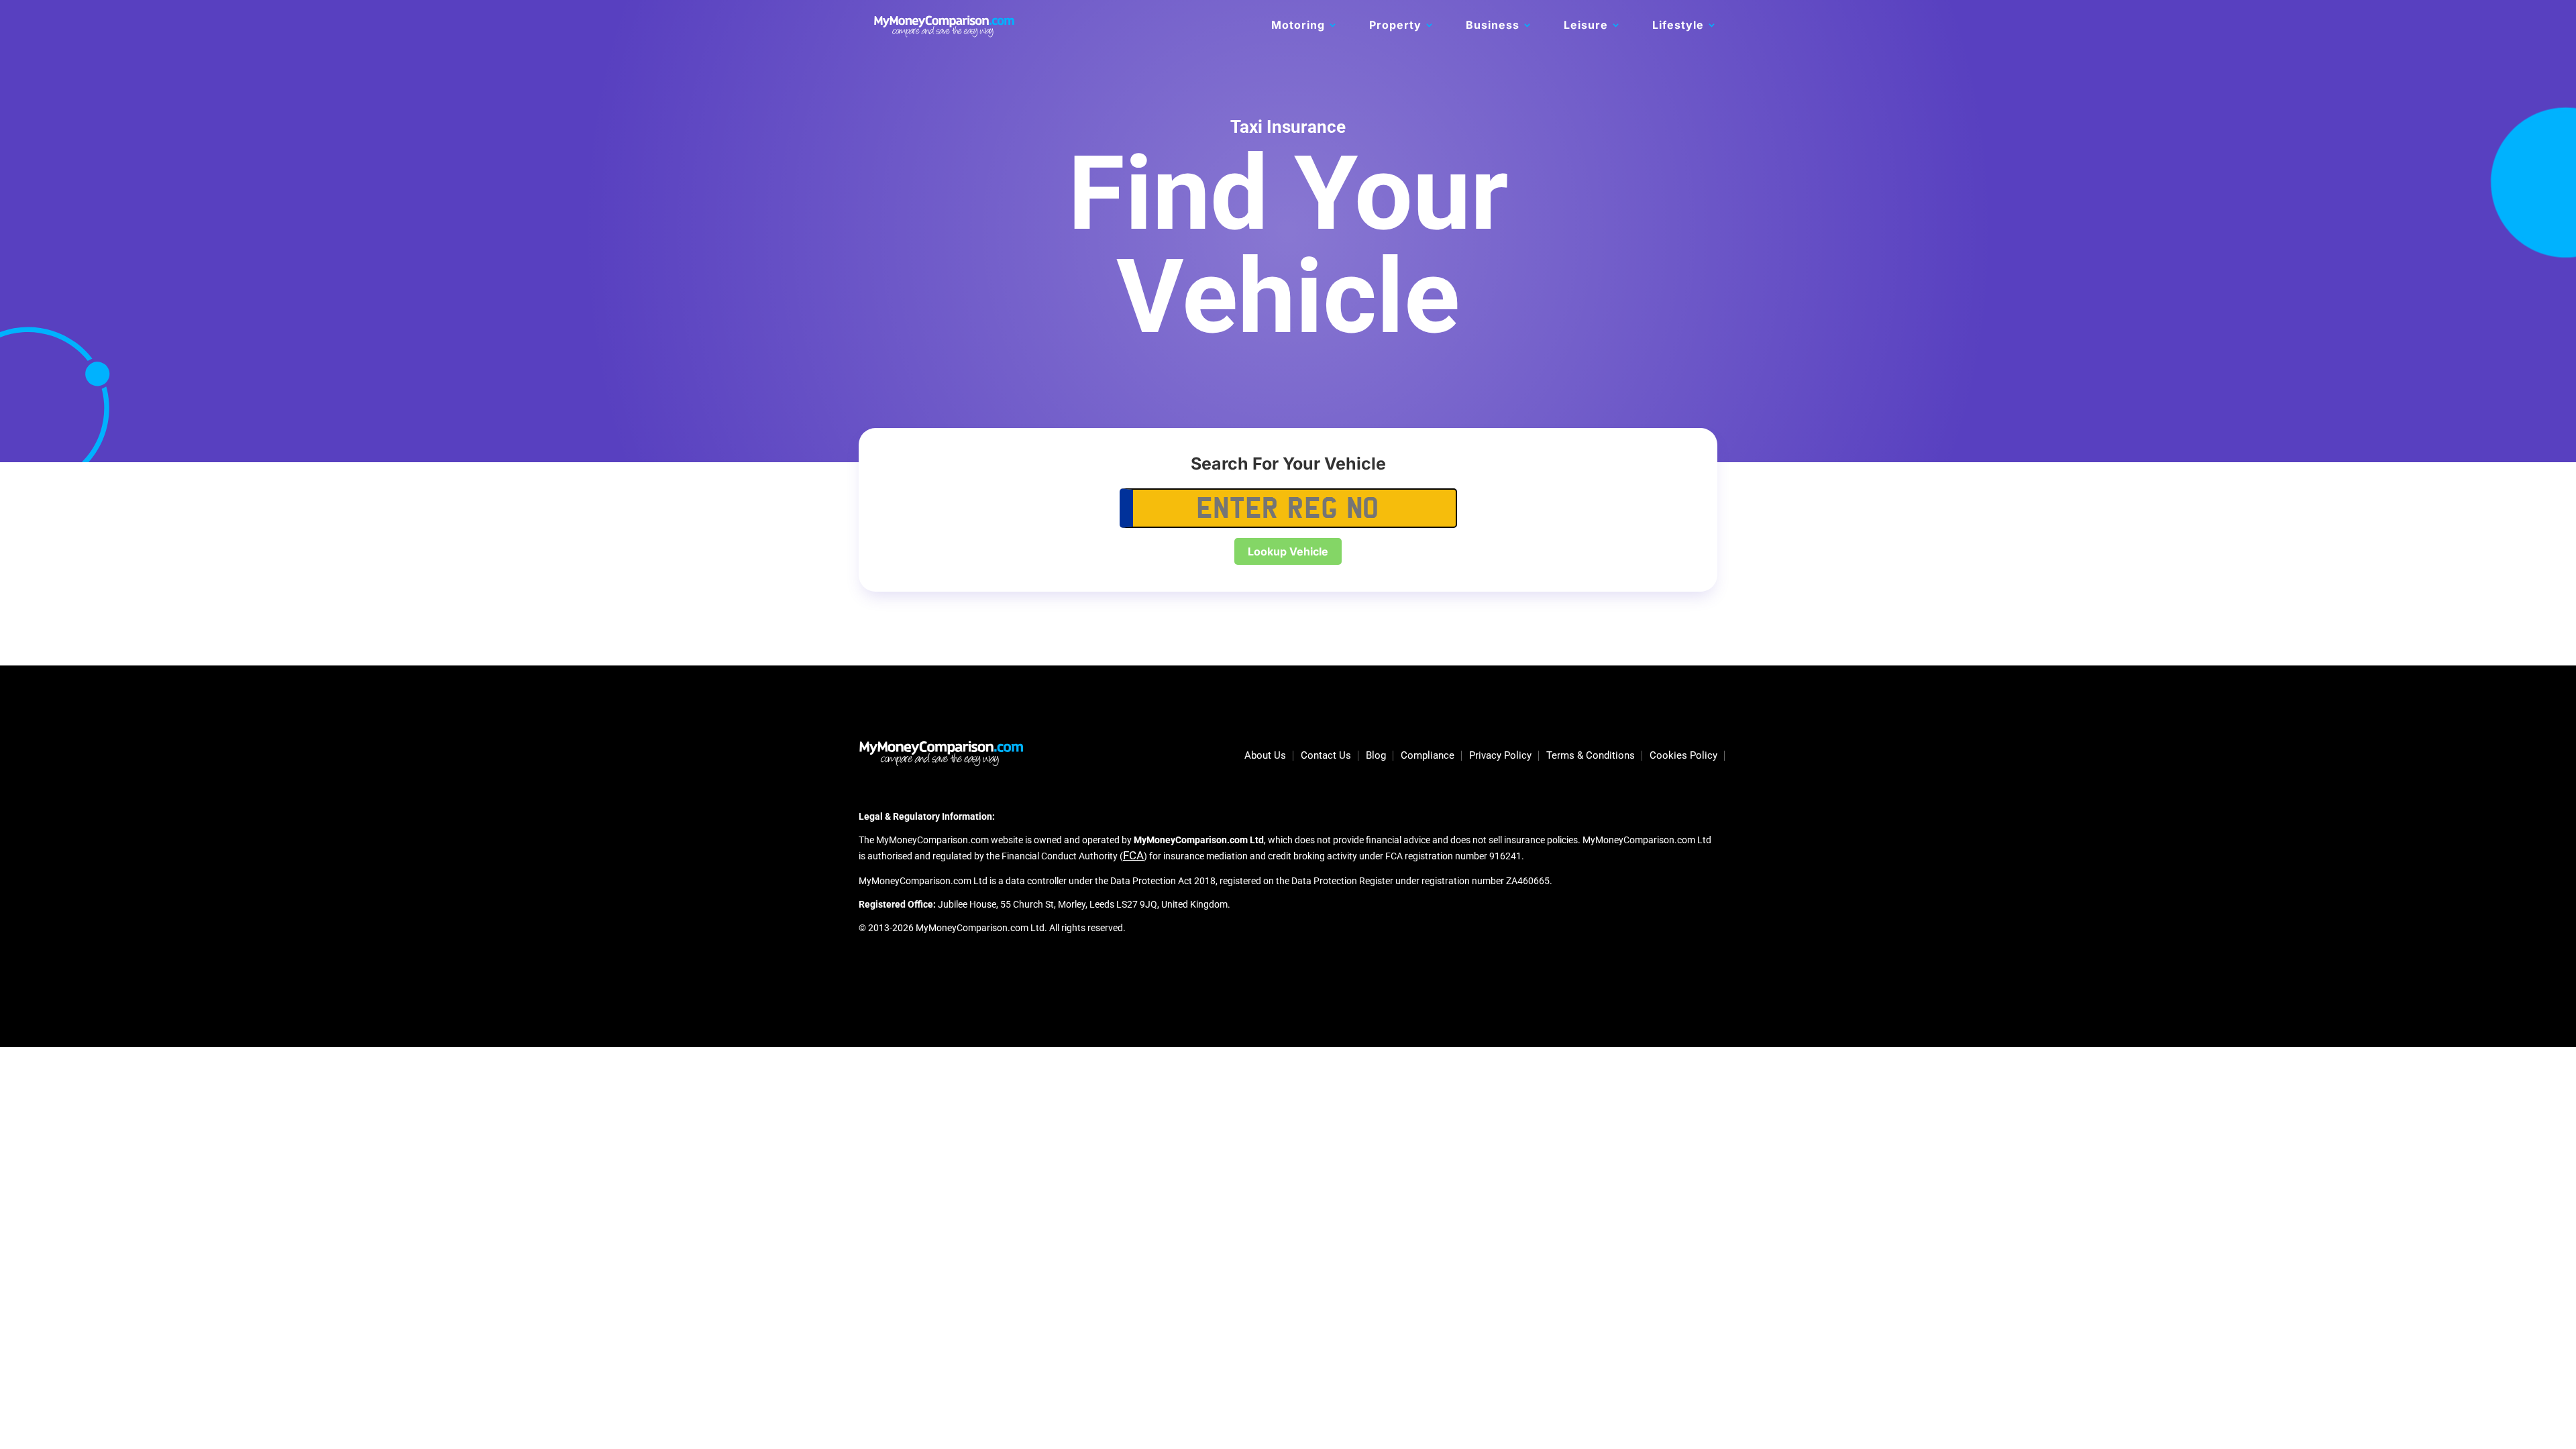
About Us (1265, 756)
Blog (1376, 756)
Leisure (1586, 26)
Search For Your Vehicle (1288, 464)
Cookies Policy (1683, 756)
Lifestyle (1678, 26)
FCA (1133, 855)
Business (1493, 26)
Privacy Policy (1500, 756)
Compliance (1428, 756)
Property (1395, 26)
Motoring (1298, 26)
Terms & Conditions (1591, 756)
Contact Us (1326, 756)
